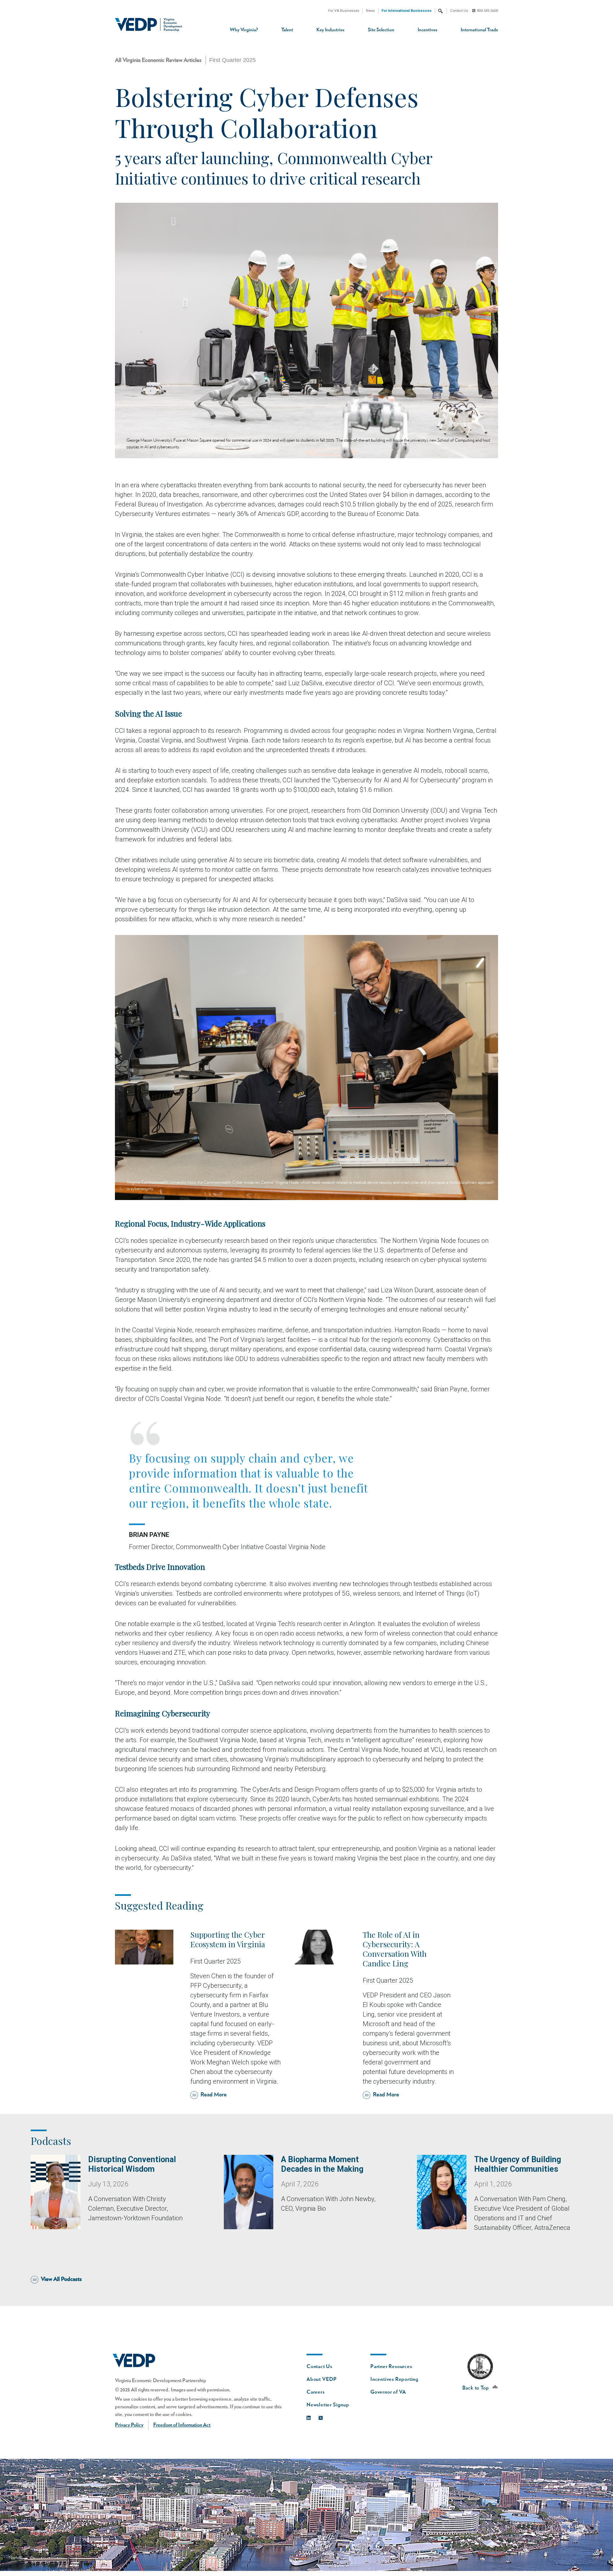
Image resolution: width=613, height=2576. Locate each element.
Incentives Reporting (394, 2379)
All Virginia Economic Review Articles (158, 60)
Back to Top (476, 2388)
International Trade (479, 30)
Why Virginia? (244, 30)
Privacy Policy (129, 2425)
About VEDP (322, 2379)
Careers (316, 2392)
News (370, 11)
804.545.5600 (488, 11)
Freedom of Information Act (182, 2425)
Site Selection (381, 30)
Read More (214, 2095)
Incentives (428, 30)
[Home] (151, 25)
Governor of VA (388, 2392)
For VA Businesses (344, 11)
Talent (287, 30)
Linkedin (310, 2416)
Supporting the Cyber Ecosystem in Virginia (228, 1939)
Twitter (322, 2416)
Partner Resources (391, 2367)
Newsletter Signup (328, 2405)
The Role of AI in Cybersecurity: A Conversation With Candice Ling (395, 1949)
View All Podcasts (61, 2279)
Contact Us (459, 11)
